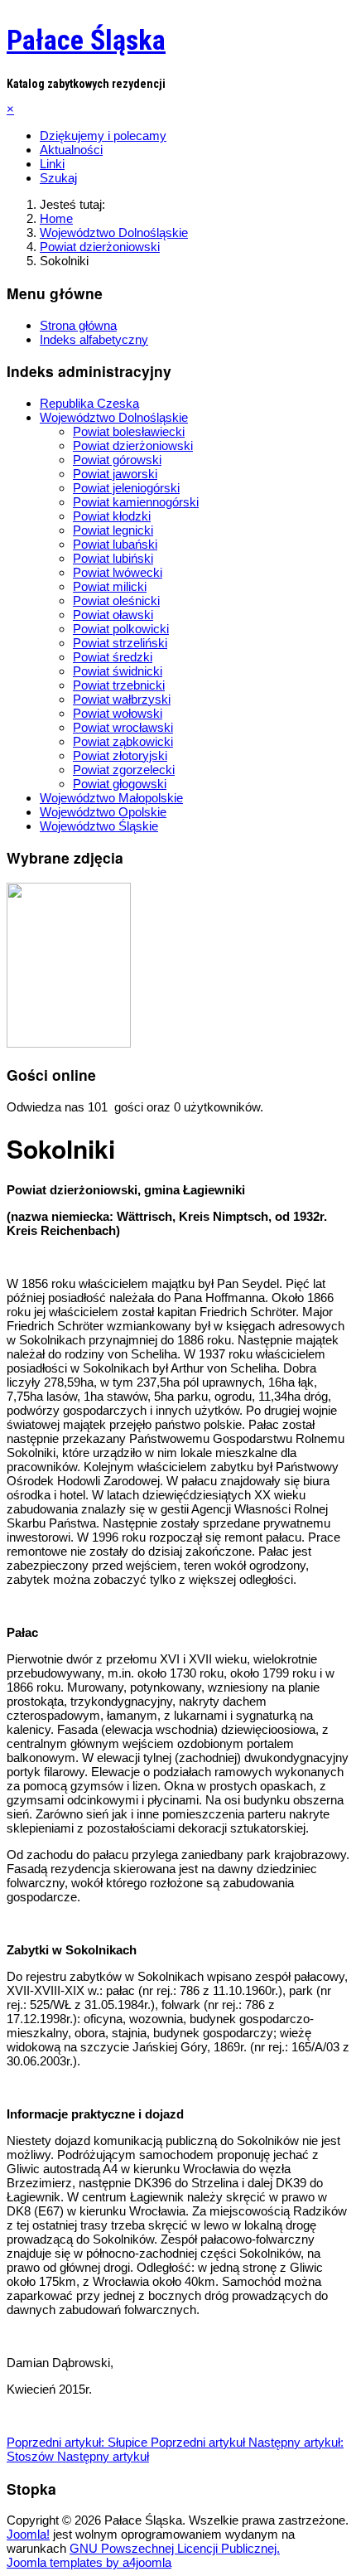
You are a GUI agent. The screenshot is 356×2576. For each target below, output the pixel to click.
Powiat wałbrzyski (122, 699)
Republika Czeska (89, 403)
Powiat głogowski (120, 784)
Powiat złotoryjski (120, 755)
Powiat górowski (117, 460)
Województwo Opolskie (103, 812)
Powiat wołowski (118, 713)
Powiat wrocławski (123, 727)
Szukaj (58, 178)
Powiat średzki (113, 657)
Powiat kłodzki (112, 516)
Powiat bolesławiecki (129, 431)
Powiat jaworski (115, 474)
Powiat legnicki (113, 530)
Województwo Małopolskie (111, 798)
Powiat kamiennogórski (136, 502)
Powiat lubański (115, 544)
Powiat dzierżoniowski (133, 445)
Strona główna (78, 325)
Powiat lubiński (113, 558)
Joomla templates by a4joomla (89, 2562)
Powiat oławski (113, 615)
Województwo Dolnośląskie (114, 417)
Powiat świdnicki (118, 671)
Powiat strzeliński (120, 643)
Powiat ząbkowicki (123, 741)
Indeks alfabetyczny (94, 339)
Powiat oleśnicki (116, 600)
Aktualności (71, 150)
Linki (52, 164)
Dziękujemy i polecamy (103, 136)
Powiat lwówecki (118, 572)
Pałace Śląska (86, 40)
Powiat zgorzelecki (124, 770)
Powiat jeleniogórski (126, 488)
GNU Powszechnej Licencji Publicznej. (175, 2548)
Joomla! (28, 2534)
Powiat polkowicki (121, 629)
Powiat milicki (110, 586)
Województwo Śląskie (99, 826)
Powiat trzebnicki (119, 685)
